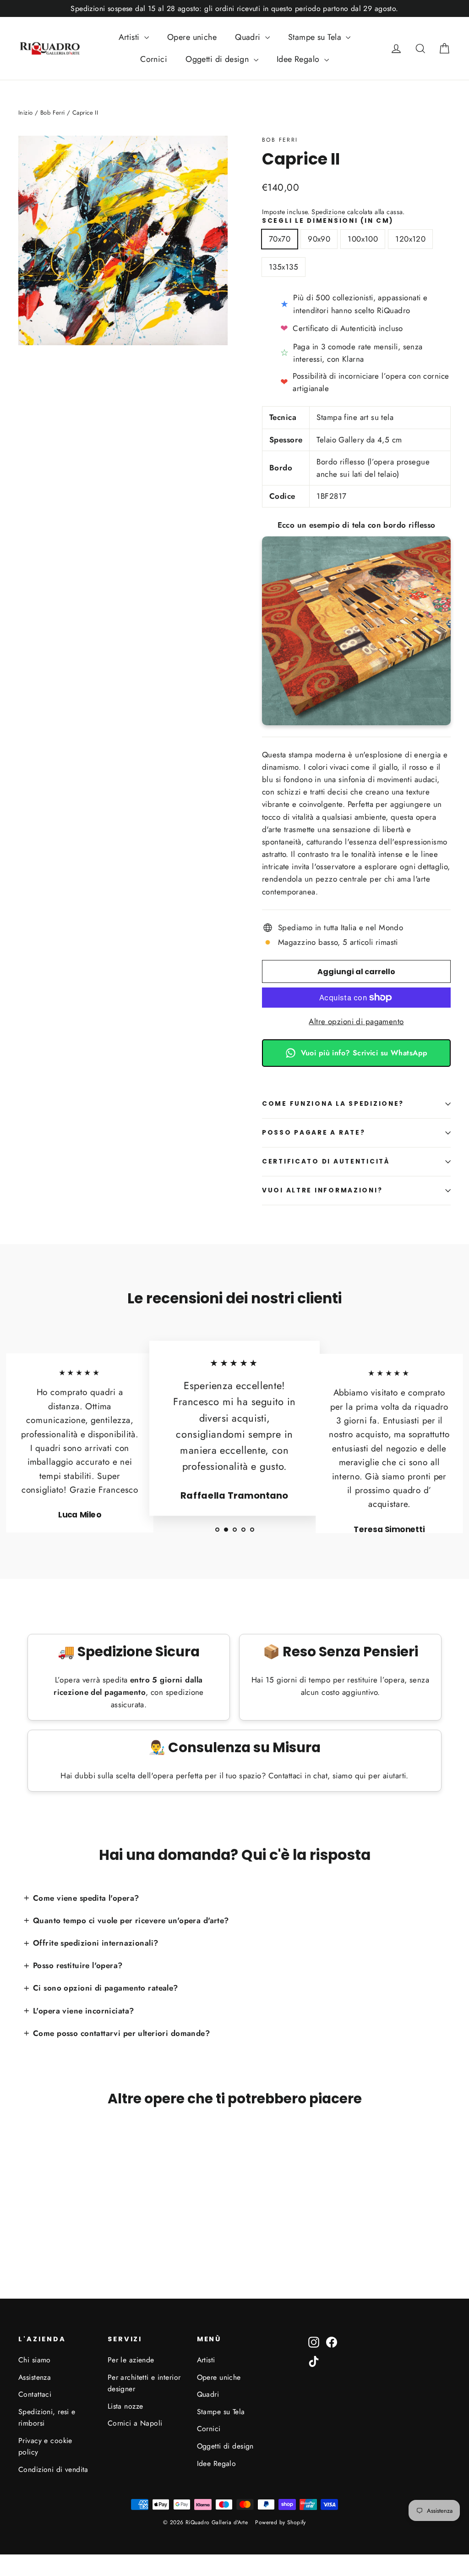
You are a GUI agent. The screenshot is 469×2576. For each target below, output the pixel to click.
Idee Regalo (299, 59)
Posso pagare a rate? (314, 1133)
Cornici (154, 59)
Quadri (249, 37)
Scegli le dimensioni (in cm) (328, 221)
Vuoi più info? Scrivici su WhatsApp (364, 1053)
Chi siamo (35, 2360)
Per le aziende (131, 2360)
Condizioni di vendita (53, 2469)
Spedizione (328, 212)
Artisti (130, 37)
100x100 (363, 239)
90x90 (319, 239)
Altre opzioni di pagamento (356, 1021)
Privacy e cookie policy (45, 2446)
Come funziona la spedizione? (333, 1104)
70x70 (280, 239)
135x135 (284, 267)
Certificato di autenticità (326, 1161)
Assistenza (35, 2377)
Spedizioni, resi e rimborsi (47, 2417)
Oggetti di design (218, 59)
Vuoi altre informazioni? (322, 1190)
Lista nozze (125, 2406)
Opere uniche (192, 37)
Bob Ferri (280, 140)
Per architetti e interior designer (144, 2383)
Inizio (26, 113)
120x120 (410, 239)
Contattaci (35, 2394)
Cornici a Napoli (135, 2423)
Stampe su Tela (316, 37)
